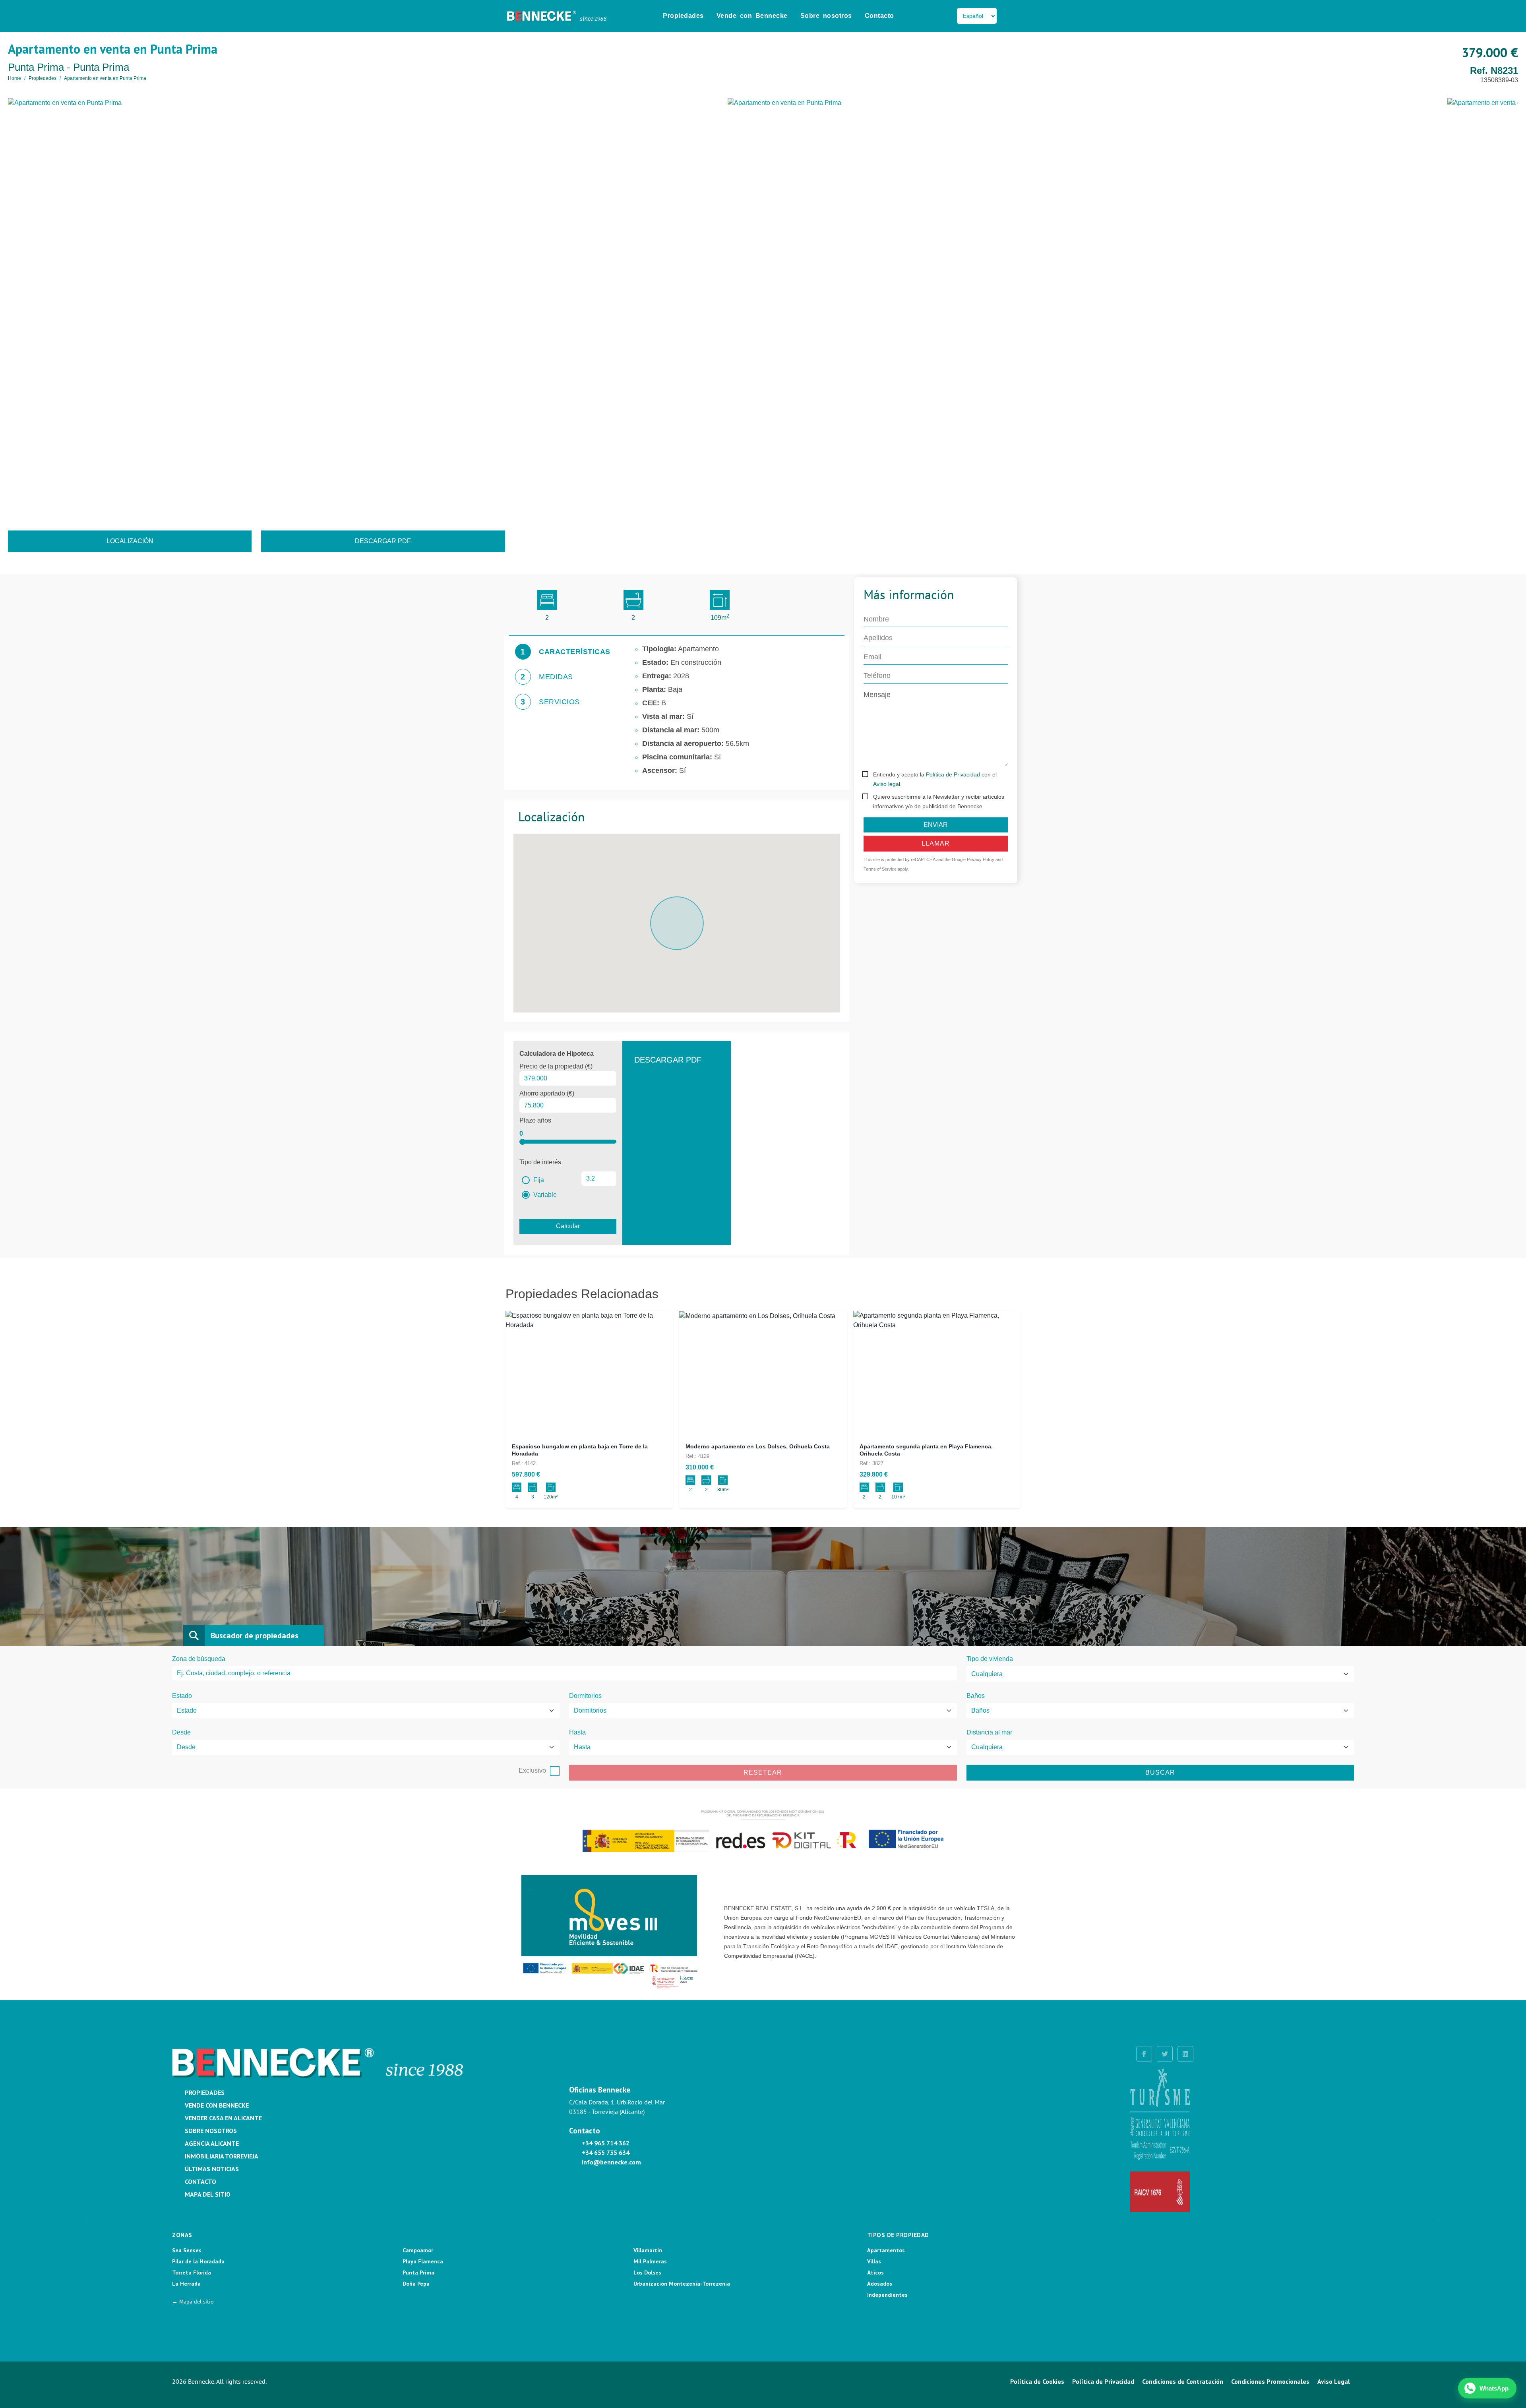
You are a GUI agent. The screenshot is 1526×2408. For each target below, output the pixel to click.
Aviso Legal (1334, 2381)
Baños (976, 1696)
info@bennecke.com (611, 2162)
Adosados (880, 2284)
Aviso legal (887, 784)
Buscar (1160, 1772)
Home (15, 78)
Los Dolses (647, 2273)
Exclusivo (532, 1770)
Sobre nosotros (826, 16)
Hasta (577, 1732)
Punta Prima (418, 2273)
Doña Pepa (416, 2284)
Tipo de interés (540, 1162)
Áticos (875, 2273)
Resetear (763, 1772)
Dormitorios (585, 1696)
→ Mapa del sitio (193, 2302)
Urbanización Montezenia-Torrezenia (682, 2284)
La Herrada (186, 2284)
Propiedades (683, 16)
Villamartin (648, 2250)
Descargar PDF (383, 541)
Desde (181, 1732)
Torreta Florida (192, 2273)
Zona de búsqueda (199, 1659)
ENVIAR (936, 825)
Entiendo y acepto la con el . (935, 779)
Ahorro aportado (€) (547, 1093)
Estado (182, 1696)
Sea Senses (187, 2250)
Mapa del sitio (208, 2194)
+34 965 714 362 (606, 2143)
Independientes (887, 2295)
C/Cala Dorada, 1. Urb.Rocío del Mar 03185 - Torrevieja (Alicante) (617, 2107)
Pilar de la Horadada (198, 2261)
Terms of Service (880, 869)
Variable (544, 1195)
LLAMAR (936, 843)
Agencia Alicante (212, 2143)
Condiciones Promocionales (1270, 2381)
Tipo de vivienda (990, 1659)
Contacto (879, 16)
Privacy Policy (981, 859)
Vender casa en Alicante (223, 2118)
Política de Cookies (1037, 2381)
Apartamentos (886, 2250)
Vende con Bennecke (752, 16)
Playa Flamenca (423, 2261)
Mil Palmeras (650, 2261)
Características (575, 652)
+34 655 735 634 (606, 2152)
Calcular (568, 1226)
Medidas (556, 677)
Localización (130, 541)
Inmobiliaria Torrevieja (222, 2156)
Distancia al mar (989, 1732)
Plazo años (535, 1120)
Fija (538, 1180)
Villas (874, 2261)
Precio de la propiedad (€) (556, 1066)
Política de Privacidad (953, 774)
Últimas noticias (212, 2169)
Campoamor (418, 2250)
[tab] (563, 652)
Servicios (559, 702)
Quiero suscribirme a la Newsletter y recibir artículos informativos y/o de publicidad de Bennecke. (939, 801)
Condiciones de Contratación (1183, 2381)
